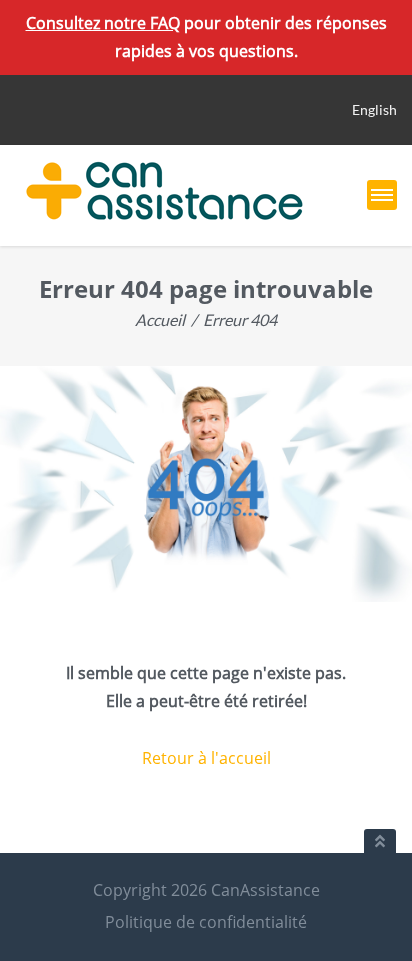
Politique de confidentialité (206, 922)
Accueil (160, 319)
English (374, 109)
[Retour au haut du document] (380, 841)
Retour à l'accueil (206, 758)
